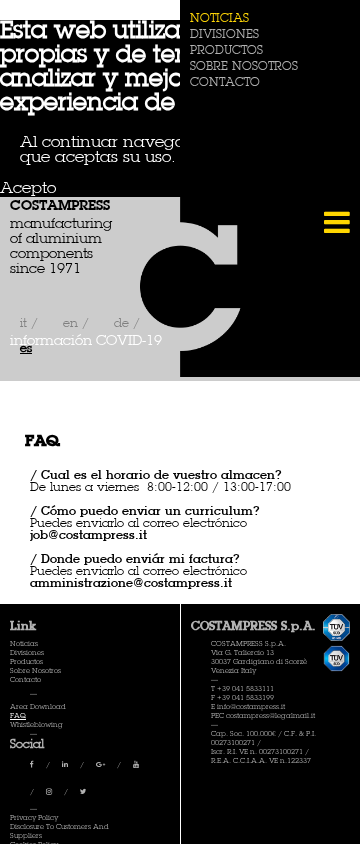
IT (25, 323)
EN (72, 323)
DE (123, 323)
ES (26, 348)
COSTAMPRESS (60, 206)
